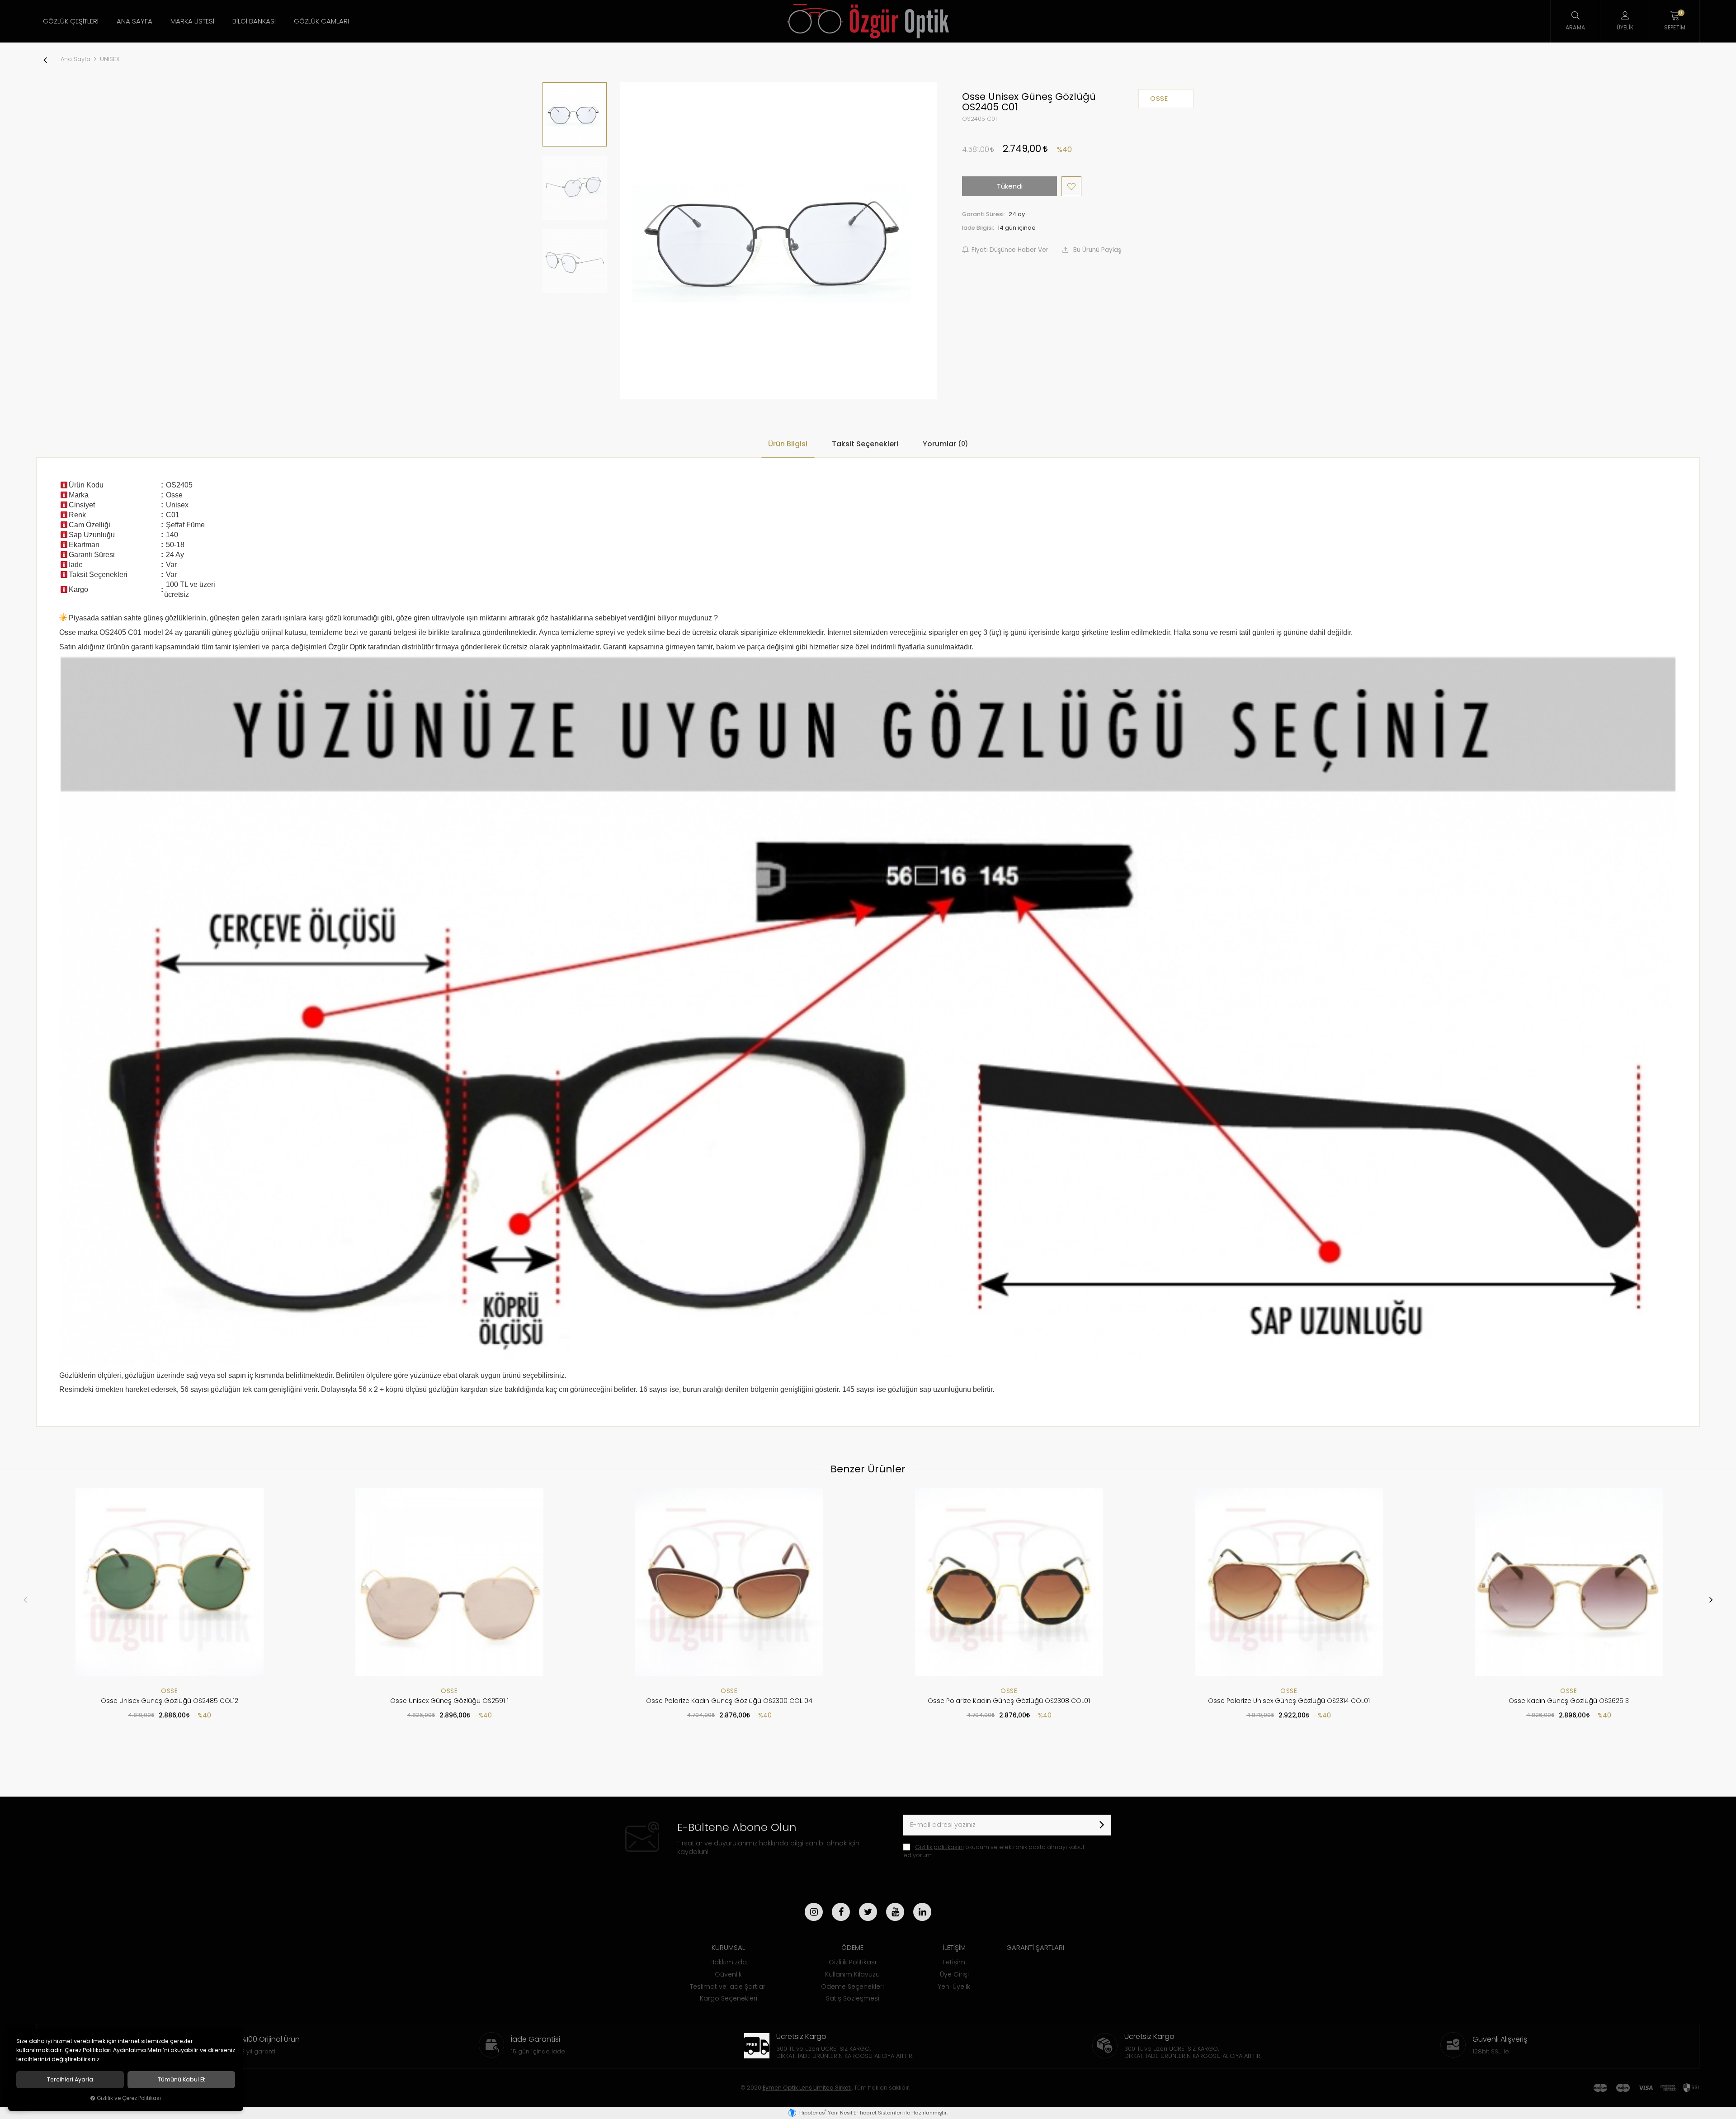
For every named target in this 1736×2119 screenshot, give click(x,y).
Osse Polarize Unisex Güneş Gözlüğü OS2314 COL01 (1289, 1701)
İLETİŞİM (954, 1947)
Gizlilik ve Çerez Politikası (129, 2098)
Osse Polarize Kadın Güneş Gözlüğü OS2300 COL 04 (729, 1701)
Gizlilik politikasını (939, 1847)
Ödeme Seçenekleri (852, 1987)
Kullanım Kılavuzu (852, 1974)
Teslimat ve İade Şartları (728, 1987)
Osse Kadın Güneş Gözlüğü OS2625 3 (1569, 1701)
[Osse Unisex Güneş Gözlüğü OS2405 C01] (778, 241)
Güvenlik (728, 1974)
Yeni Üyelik (954, 1987)
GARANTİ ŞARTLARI (1035, 1947)
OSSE (169, 1691)
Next (1711, 1599)
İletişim (954, 1962)
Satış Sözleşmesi (853, 1998)
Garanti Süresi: (984, 214)
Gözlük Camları (321, 21)
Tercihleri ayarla (70, 2080)
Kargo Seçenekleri (729, 1998)
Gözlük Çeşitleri (71, 21)
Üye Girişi (954, 1974)
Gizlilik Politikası (852, 1962)
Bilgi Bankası (254, 21)
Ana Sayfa (134, 21)
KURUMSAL (728, 1947)
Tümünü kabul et (181, 2080)
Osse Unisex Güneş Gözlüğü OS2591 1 (449, 1701)
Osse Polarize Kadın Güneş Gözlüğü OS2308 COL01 (1009, 1701)
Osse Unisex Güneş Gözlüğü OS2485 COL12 (170, 1701)
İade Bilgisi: (978, 228)
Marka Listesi (192, 21)
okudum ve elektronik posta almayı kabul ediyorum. (994, 1851)
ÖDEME (852, 1947)
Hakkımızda (729, 1962)
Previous (25, 1599)
